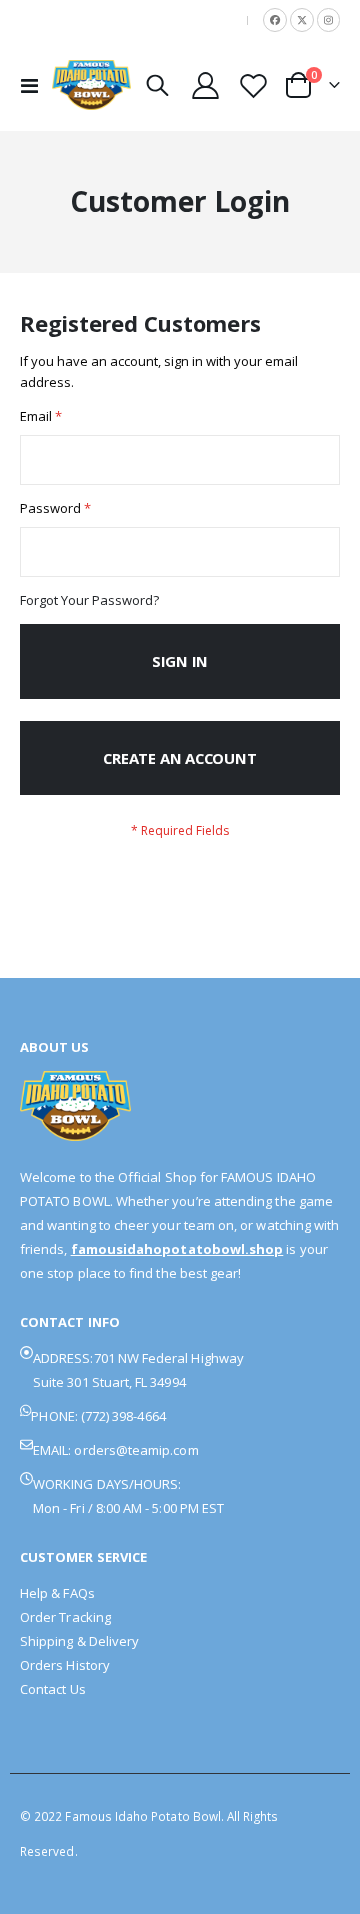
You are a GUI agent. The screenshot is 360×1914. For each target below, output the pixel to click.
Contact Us (53, 1689)
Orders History (65, 1665)
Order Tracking (65, 1617)
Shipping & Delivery (79, 1641)
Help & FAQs (57, 1593)
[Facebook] (275, 20)
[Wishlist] (253, 85)
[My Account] (206, 85)
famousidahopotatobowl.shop (177, 1249)
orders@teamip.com (136, 1450)
